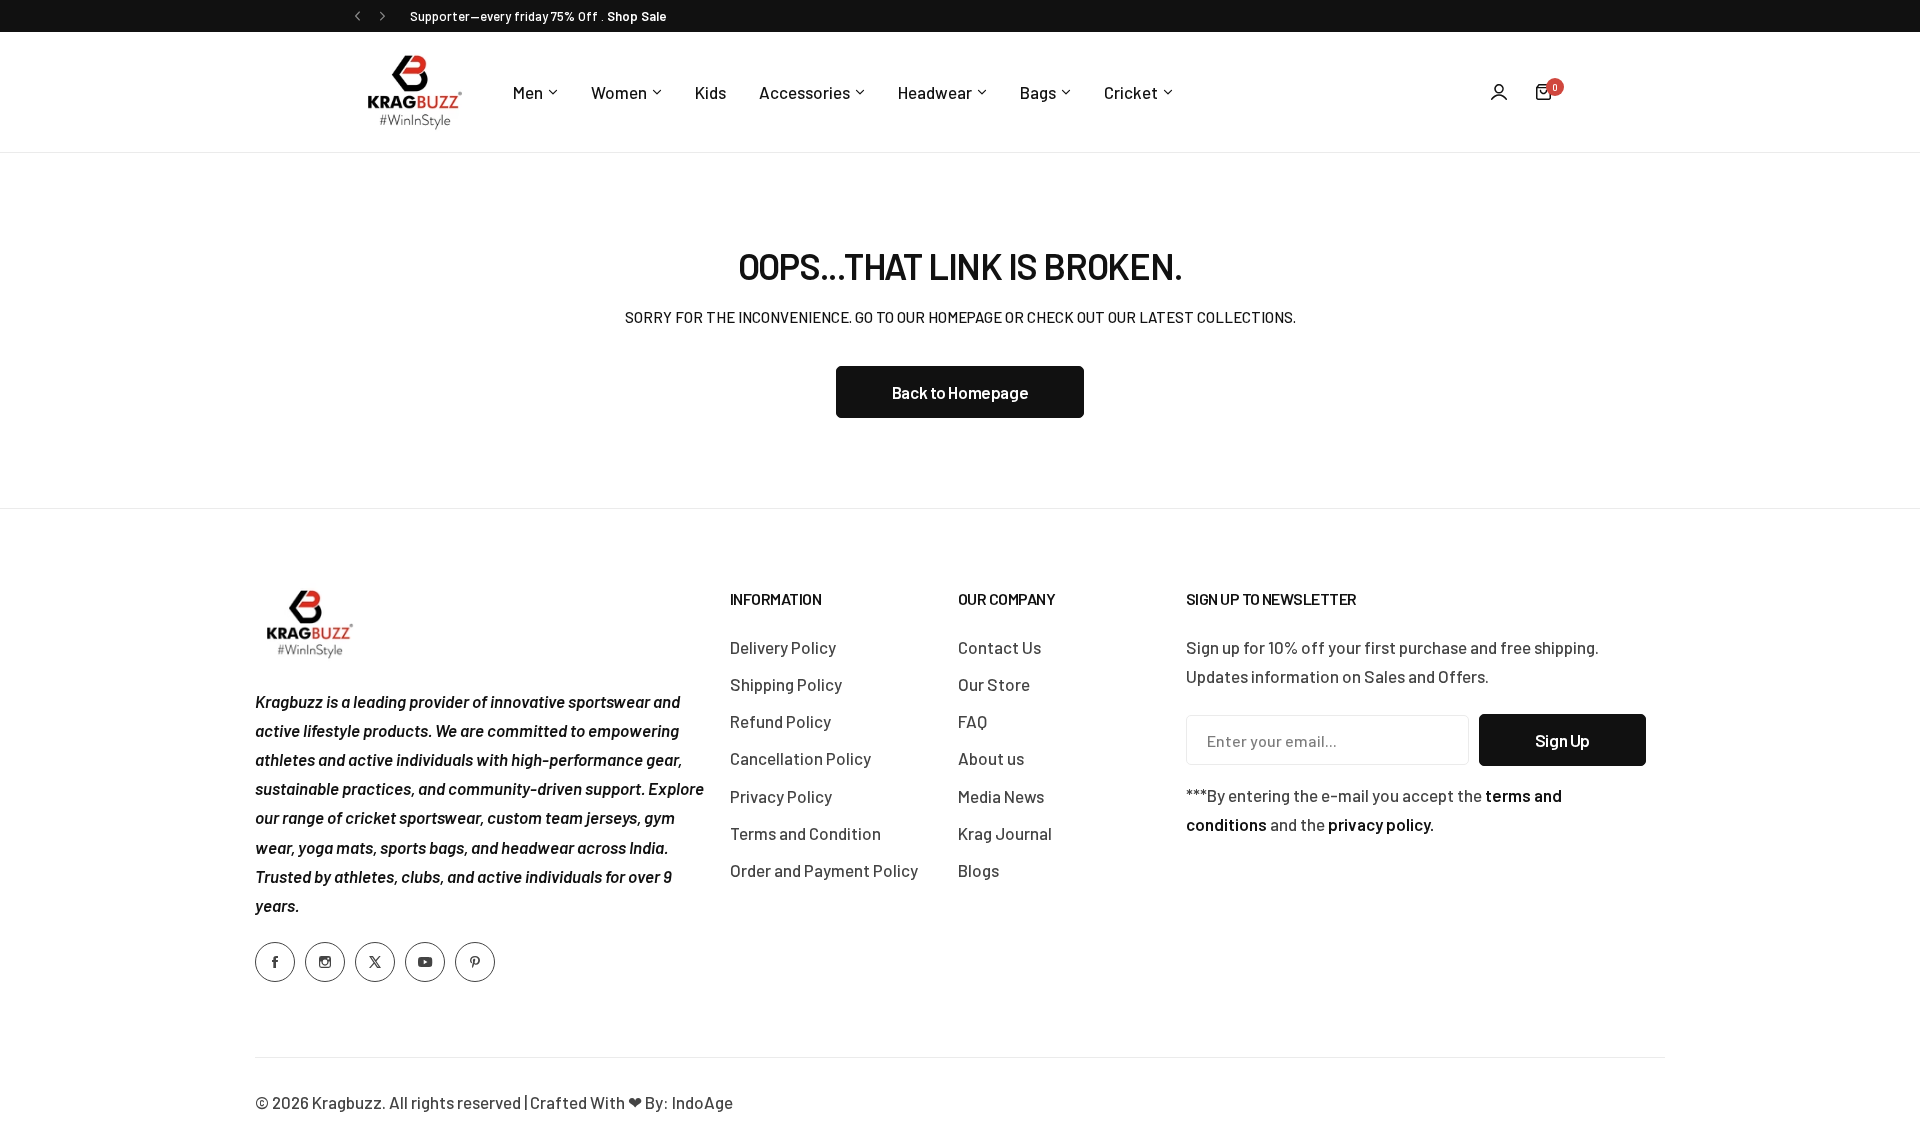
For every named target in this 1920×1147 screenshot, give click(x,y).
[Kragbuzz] (415, 92)
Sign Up (1562, 740)
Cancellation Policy (800, 758)
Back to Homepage (960, 392)
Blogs (978, 870)
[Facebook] (275, 962)
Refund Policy (780, 721)
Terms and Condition (805, 833)
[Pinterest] (475, 962)
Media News (1001, 796)
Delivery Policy (783, 647)
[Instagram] (325, 962)
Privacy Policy (781, 796)
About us (991, 758)
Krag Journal (1005, 833)
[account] (1499, 92)
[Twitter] (375, 962)
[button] (357, 16)
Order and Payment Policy (824, 870)
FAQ (972, 721)
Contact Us (999, 647)
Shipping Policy (786, 684)
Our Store (994, 684)
